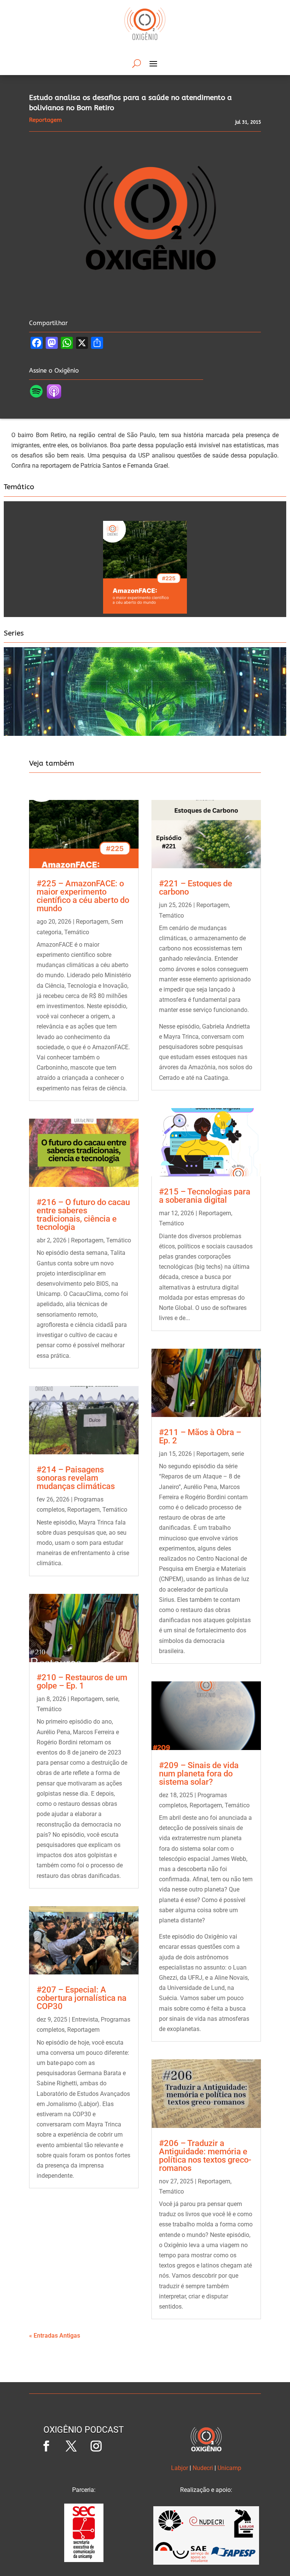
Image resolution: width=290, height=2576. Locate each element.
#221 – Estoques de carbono (196, 888)
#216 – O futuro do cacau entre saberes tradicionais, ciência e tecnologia (83, 1215)
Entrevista (85, 2020)
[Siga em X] (71, 2446)
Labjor (180, 2468)
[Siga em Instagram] (96, 2446)
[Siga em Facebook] (46, 2446)
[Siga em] (121, 2446)
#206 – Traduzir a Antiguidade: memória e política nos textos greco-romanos (205, 2156)
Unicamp (229, 2468)
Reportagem (92, 922)
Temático (77, 932)
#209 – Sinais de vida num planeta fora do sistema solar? (199, 1774)
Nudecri (203, 2468)
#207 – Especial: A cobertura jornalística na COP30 (82, 1998)
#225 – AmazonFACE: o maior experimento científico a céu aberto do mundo (83, 896)
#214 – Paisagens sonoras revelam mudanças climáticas (76, 1478)
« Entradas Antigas (55, 2336)
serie (112, 1699)
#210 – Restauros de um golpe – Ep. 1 (82, 1682)
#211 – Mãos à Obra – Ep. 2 (200, 1436)
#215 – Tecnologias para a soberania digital (205, 1196)
